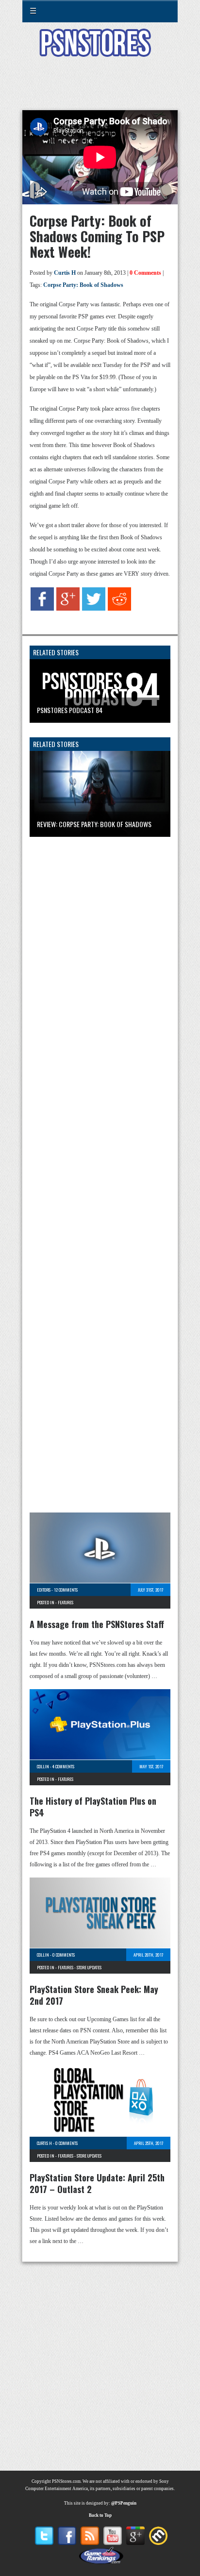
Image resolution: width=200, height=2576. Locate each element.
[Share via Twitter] (94, 609)
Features (66, 1602)
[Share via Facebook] (42, 609)
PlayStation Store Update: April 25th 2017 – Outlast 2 (97, 2183)
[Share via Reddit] (119, 609)
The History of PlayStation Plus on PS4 (93, 1807)
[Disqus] (100, 973)
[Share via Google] (68, 609)
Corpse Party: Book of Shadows (83, 285)
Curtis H (65, 273)
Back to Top (100, 2515)
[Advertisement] (100, 89)
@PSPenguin (124, 2503)
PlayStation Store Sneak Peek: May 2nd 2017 (94, 1995)
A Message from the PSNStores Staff (97, 1624)
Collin (43, 1766)
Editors (44, 1590)
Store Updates (89, 1967)
